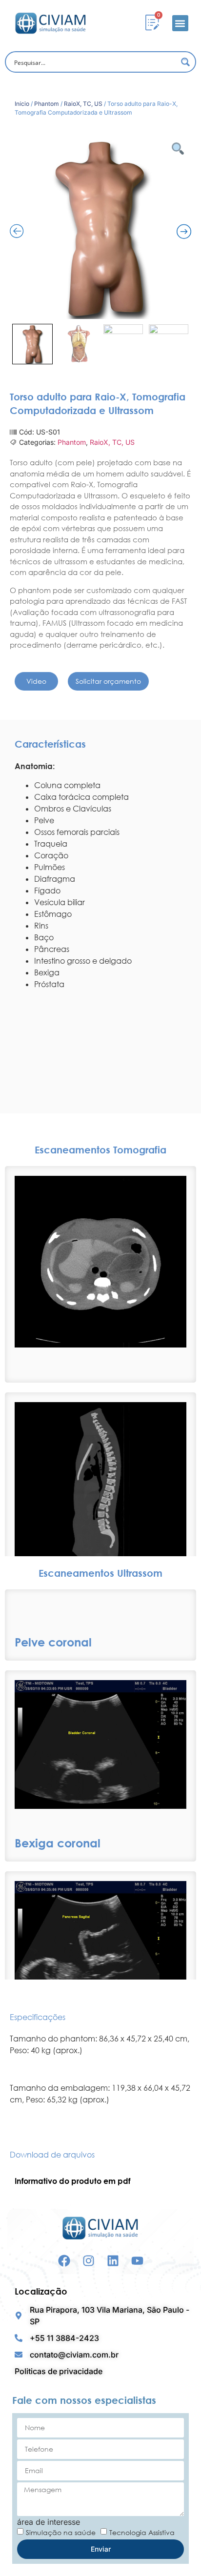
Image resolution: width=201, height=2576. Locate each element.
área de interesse (49, 2522)
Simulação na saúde (61, 2532)
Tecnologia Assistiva (142, 2532)
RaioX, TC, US (83, 104)
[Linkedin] (113, 2261)
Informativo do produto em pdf (72, 2181)
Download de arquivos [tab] (52, 2155)
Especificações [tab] (38, 2017)
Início (22, 104)
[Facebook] (64, 2261)
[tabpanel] (100, 2072)
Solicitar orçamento (108, 681)
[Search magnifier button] (185, 62)
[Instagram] (89, 2261)
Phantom (47, 104)
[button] (180, 23)
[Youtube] (137, 2261)
